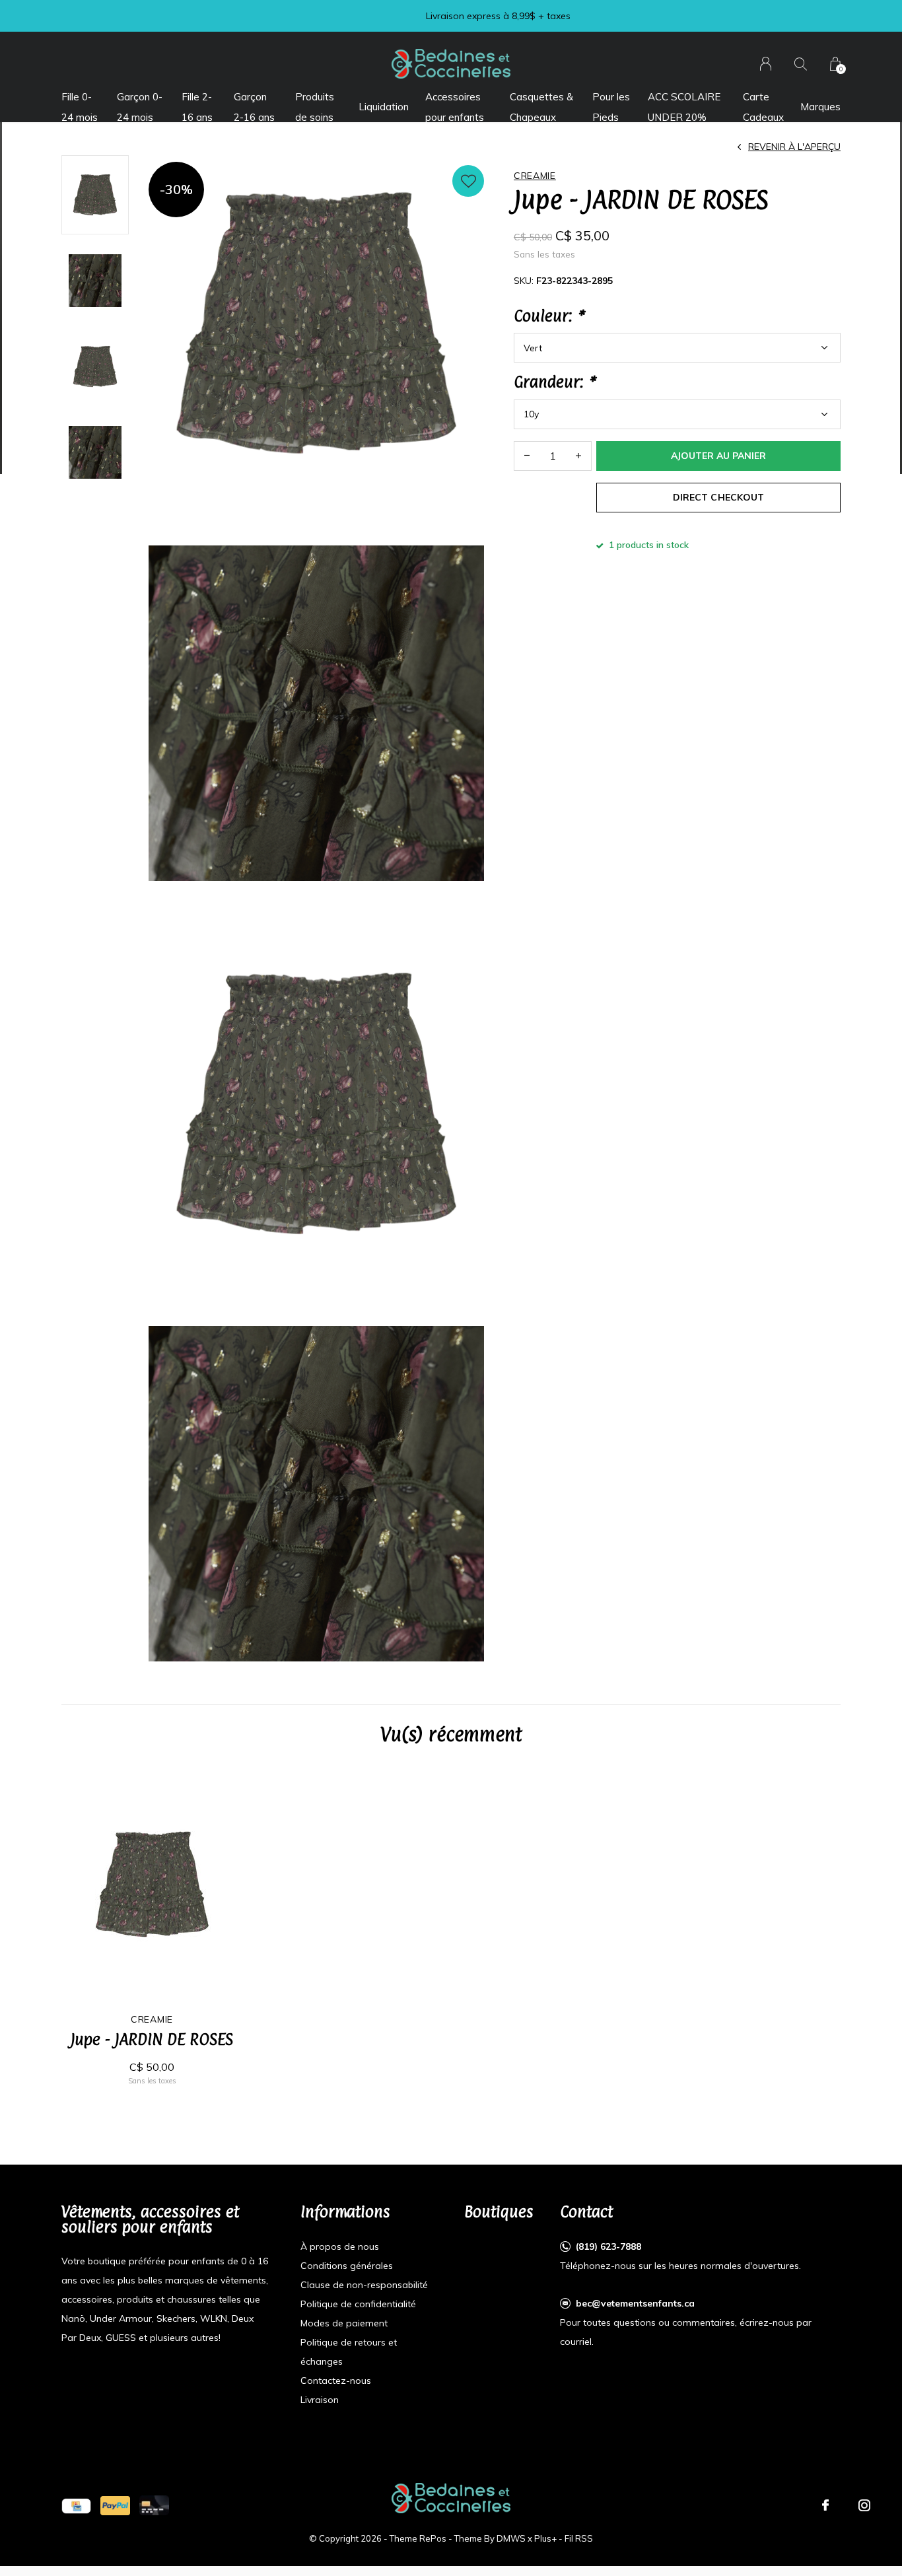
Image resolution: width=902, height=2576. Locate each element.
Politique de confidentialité (358, 2304)
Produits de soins (315, 107)
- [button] (527, 456)
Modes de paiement (344, 2323)
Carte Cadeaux (763, 107)
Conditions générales (347, 2266)
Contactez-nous (336, 2381)
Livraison (320, 2400)
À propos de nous (340, 2246)
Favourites (468, 181)
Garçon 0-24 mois (140, 107)
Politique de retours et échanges (349, 2352)
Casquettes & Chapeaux (541, 107)
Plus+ (545, 2538)
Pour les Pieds (611, 107)
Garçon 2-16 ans (254, 107)
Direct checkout (718, 497)
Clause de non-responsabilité (364, 2285)
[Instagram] (864, 2505)
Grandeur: (554, 382)
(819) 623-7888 (608, 2246)
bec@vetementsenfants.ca (635, 2303)
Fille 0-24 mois (80, 107)
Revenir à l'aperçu (794, 147)
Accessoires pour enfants (455, 107)
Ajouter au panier (718, 456)
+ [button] (578, 456)
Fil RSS (579, 2538)
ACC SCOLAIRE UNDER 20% (684, 107)
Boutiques (499, 2211)
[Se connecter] (766, 64)
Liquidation (384, 107)
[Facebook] (825, 2505)
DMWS (511, 2538)
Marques (820, 107)
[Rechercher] (801, 64)
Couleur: (548, 316)
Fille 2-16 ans (197, 107)
